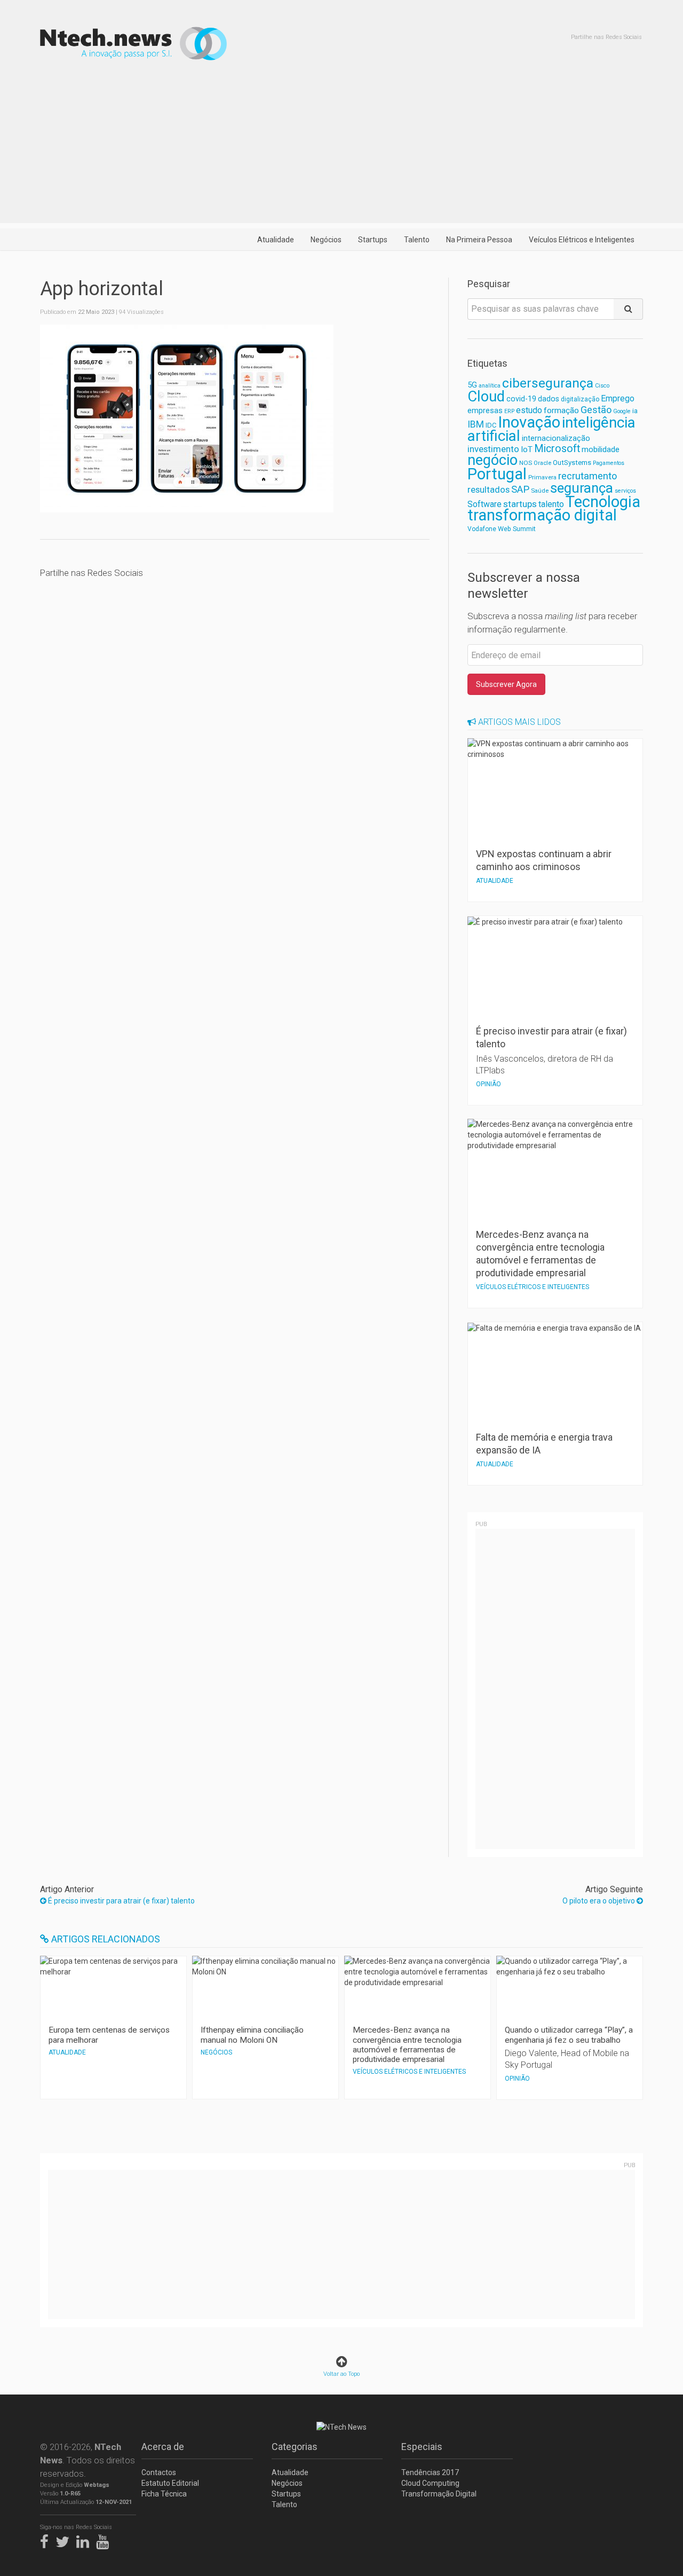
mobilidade (601, 449)
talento (551, 504)
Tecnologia (603, 502)
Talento (417, 240)
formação (561, 410)
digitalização (580, 399)
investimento (493, 449)
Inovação (529, 422)
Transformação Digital (439, 2494)
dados (549, 399)
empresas (485, 411)
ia (635, 411)
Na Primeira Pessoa (479, 240)
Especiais (422, 2447)
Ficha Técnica (164, 2494)
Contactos (159, 2472)
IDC (491, 425)
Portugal (497, 474)
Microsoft (557, 449)
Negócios (326, 240)
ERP (509, 411)
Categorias (295, 2447)
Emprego (618, 398)
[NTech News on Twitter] (65, 2540)
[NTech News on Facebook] (47, 2540)
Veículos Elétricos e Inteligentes (582, 240)
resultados (489, 490)
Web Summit (517, 529)
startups (520, 504)
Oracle (542, 463)
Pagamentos (609, 463)
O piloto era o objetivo (599, 1901)
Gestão (596, 410)
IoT (527, 449)
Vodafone (482, 529)
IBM (476, 424)
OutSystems (572, 463)
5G (472, 385)
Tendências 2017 (430, 2472)
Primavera (542, 477)
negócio (493, 460)
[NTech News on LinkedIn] (85, 2540)
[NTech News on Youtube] (105, 2540)
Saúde (540, 491)
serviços (625, 491)
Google (622, 411)
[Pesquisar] (628, 309)
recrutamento (587, 476)
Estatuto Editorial (170, 2483)
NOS (526, 463)
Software (485, 504)
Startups (373, 240)
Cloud (486, 397)
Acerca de (163, 2447)
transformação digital (542, 515)
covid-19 (521, 399)
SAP (520, 489)
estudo (529, 410)
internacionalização (556, 438)
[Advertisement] (341, 148)
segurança (582, 488)
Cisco (602, 386)
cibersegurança (548, 383)
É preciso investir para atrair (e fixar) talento (121, 1901)
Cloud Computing (430, 2483)
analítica (490, 386)
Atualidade (276, 240)
